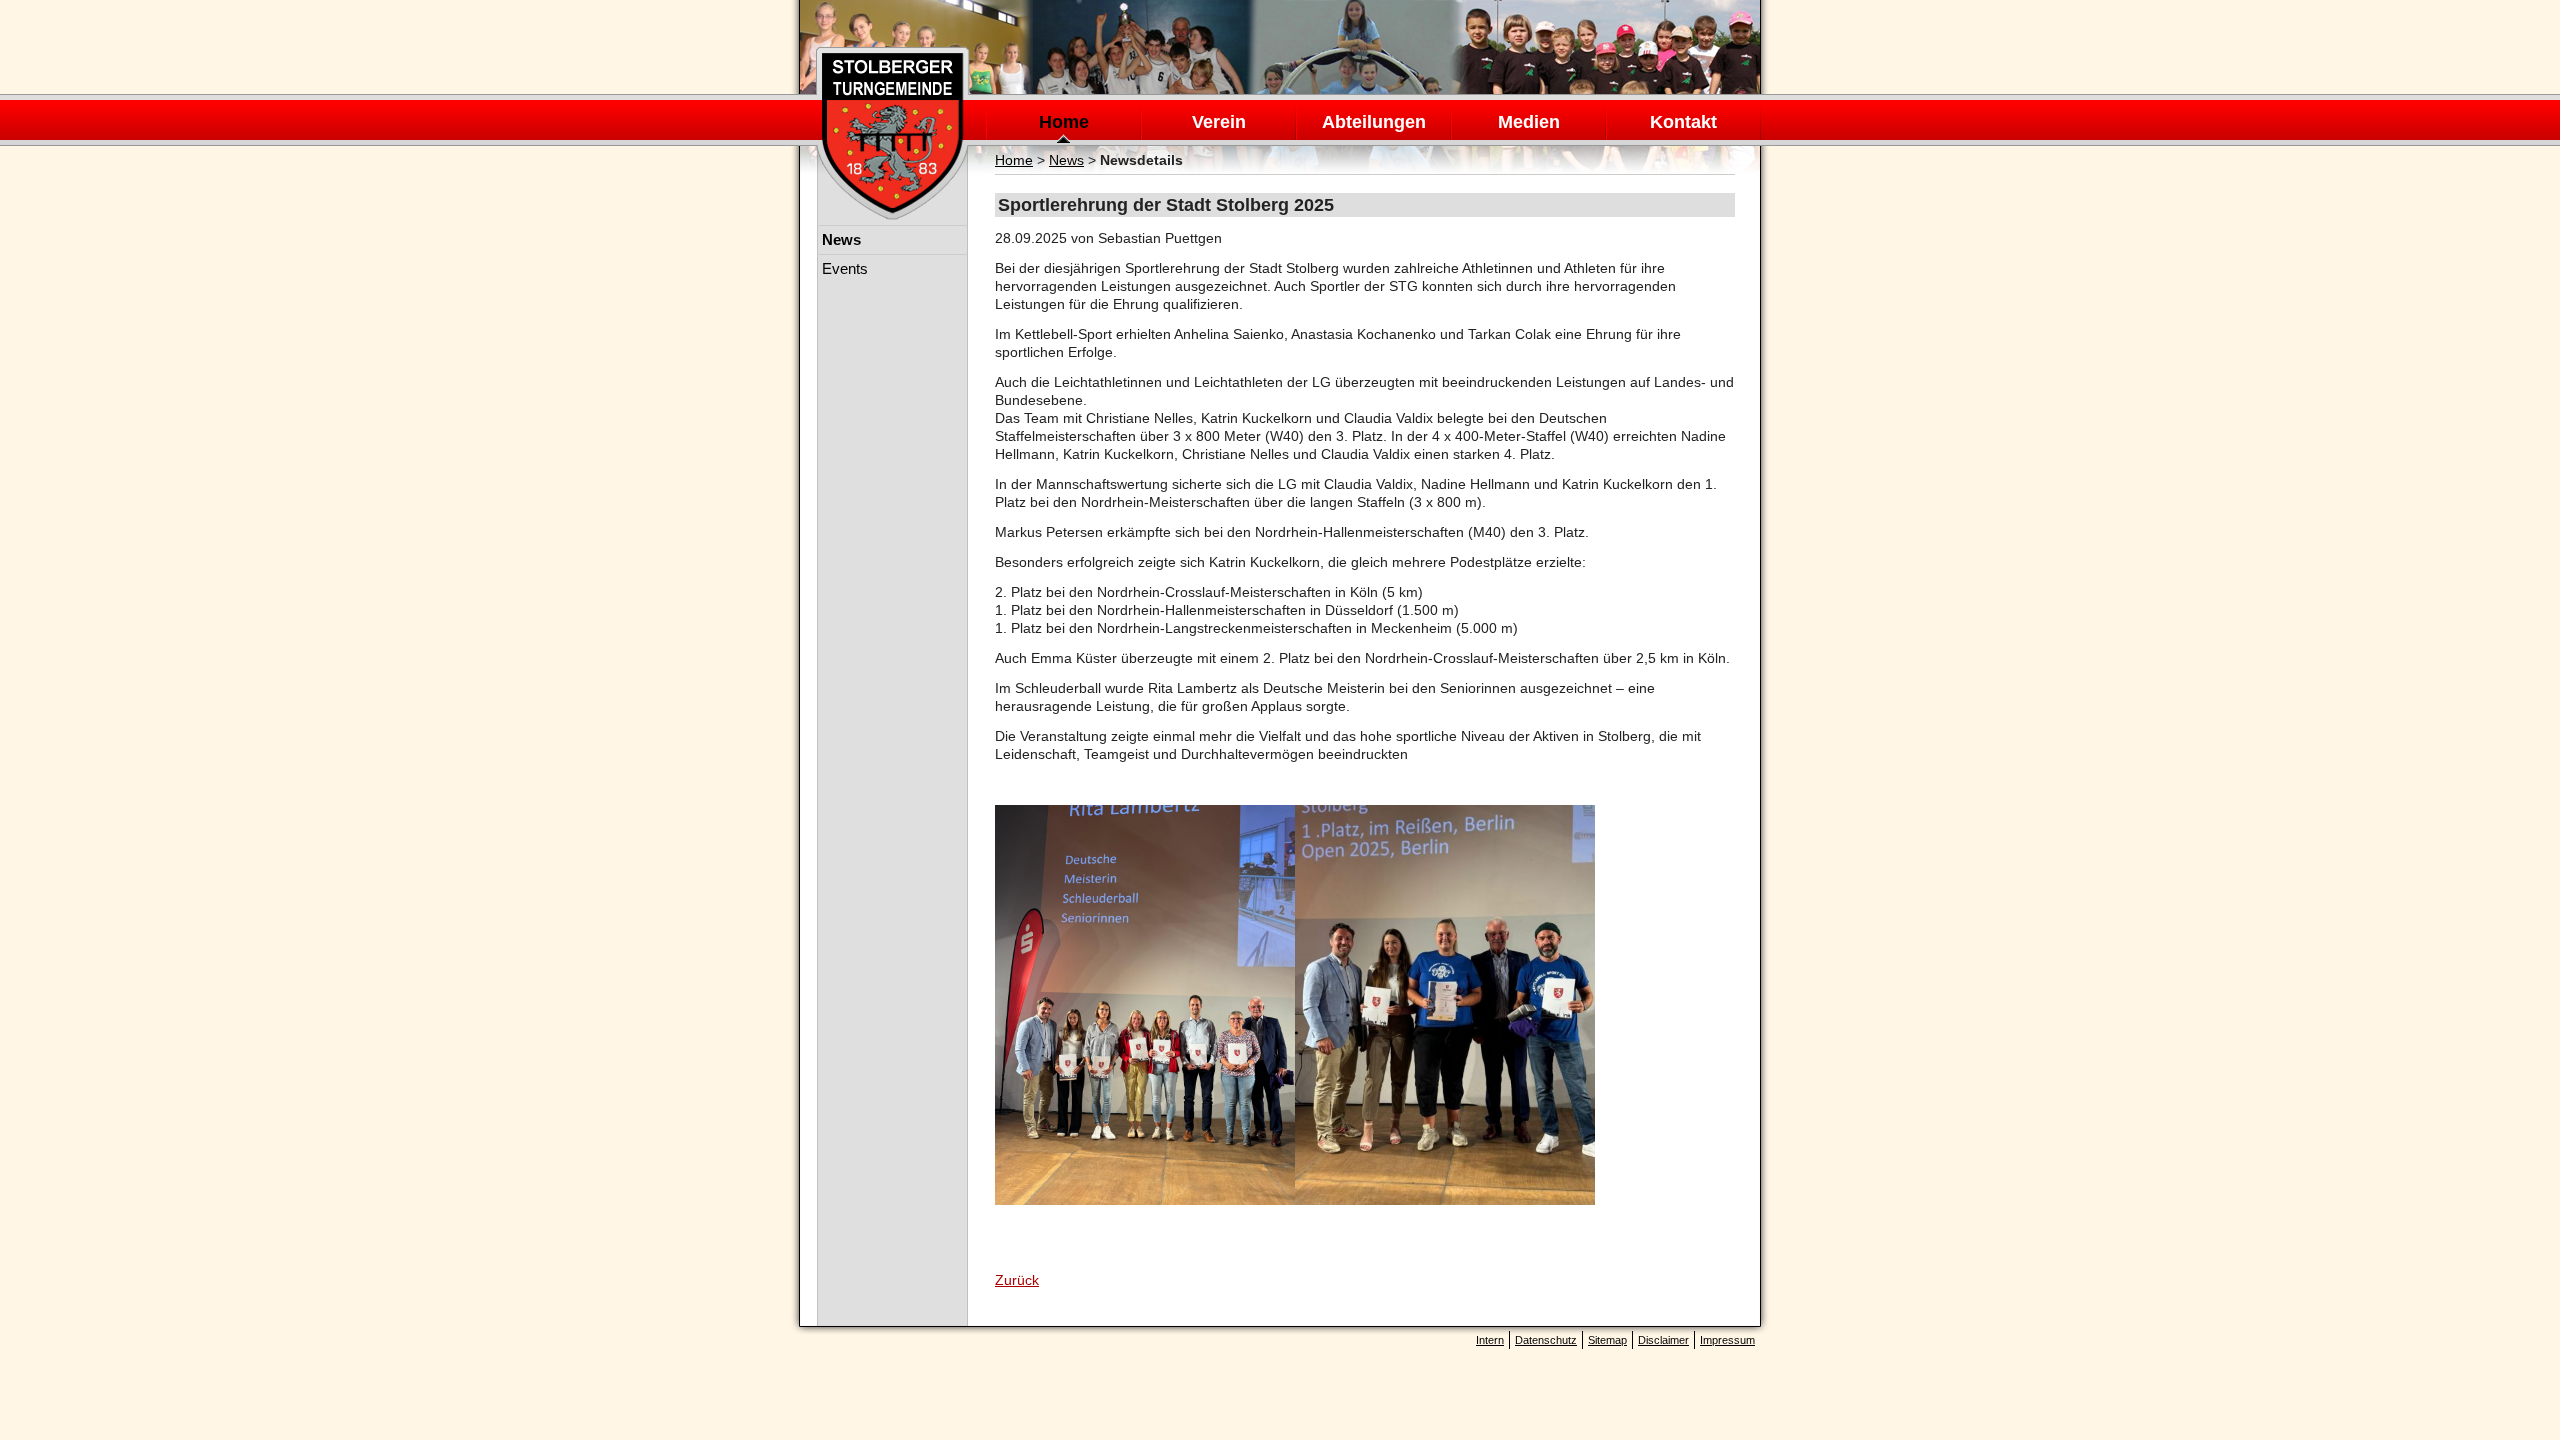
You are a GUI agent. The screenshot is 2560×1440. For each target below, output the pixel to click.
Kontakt (1683, 122)
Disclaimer (1663, 1340)
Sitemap (1607, 1340)
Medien (1529, 122)
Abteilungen (1374, 122)
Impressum (1727, 1340)
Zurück (1017, 1280)
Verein (1219, 122)
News (1066, 160)
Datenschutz (1546, 1340)
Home (1064, 122)
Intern (1490, 1340)
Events (845, 268)
